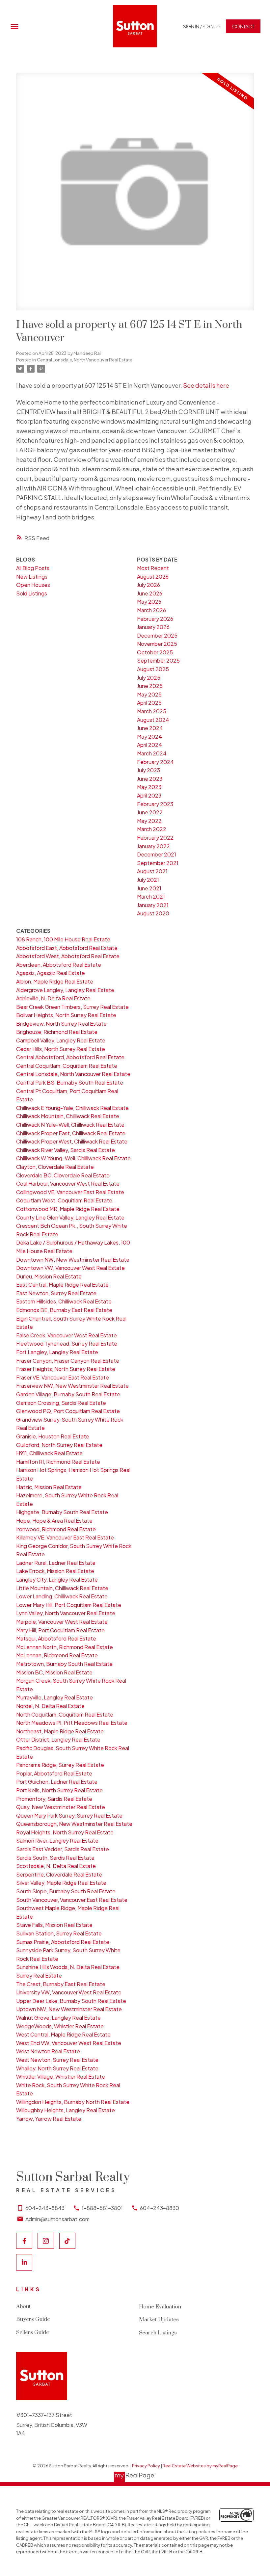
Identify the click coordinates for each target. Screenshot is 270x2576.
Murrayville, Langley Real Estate (54, 1697)
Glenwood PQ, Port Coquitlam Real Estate (68, 1411)
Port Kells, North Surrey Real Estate (59, 1790)
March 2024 (152, 753)
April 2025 (149, 703)
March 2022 (152, 829)
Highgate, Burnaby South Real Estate (62, 1512)
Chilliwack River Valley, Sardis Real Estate (66, 1150)
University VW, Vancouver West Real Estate (69, 1992)
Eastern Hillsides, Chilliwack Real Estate (64, 1301)
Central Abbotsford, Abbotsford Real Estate (70, 1057)
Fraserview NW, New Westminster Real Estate (72, 1386)
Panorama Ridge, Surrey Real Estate (60, 1765)
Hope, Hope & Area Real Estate (54, 1521)
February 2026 (155, 619)
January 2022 (153, 846)
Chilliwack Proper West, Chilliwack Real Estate (72, 1141)
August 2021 (152, 871)
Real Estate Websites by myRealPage (200, 2466)
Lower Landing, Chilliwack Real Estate (62, 1596)
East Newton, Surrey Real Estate (56, 1293)
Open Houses (33, 585)
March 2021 (151, 896)
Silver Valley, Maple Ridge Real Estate (61, 1883)
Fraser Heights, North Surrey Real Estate (66, 1369)
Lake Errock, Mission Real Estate (55, 1571)
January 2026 (153, 627)
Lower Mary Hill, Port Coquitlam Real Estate (69, 1605)
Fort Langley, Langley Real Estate (57, 1352)
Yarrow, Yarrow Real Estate (49, 2119)
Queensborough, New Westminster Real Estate (74, 1824)
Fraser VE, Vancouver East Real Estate (63, 1377)
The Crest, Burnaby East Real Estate (61, 1984)
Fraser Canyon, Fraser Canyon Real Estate (68, 1361)
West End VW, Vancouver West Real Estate (69, 2043)
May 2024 (149, 736)
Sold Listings (32, 593)
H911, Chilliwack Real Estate (49, 1453)
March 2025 (152, 711)
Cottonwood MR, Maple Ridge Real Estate (68, 1209)
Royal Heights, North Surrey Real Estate (65, 1832)
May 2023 (149, 787)
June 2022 (150, 812)
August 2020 (153, 913)
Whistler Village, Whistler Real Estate (61, 2077)
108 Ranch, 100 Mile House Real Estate (63, 939)
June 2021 (149, 888)
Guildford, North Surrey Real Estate (59, 1445)
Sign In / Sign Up (202, 26)
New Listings (32, 577)
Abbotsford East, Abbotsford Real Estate (67, 948)
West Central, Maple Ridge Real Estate (63, 2034)
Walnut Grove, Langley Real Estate (58, 2018)
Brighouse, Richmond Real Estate (57, 1032)
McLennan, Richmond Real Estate (57, 1655)
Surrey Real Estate (39, 1975)
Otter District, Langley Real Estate (58, 1739)
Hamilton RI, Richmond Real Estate (58, 1462)
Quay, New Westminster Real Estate (61, 1807)
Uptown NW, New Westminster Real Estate (69, 2009)
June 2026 (150, 593)
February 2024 (155, 762)
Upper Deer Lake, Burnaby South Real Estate (71, 2001)
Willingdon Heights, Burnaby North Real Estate (73, 2102)
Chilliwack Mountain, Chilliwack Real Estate (68, 1116)
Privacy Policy (146, 2466)
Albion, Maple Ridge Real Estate (55, 981)
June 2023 (150, 779)
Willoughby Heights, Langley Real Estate (66, 2110)
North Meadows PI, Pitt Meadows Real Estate (72, 1723)
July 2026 (148, 585)
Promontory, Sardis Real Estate (54, 1799)
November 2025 (157, 644)
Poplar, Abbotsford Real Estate (54, 1773)
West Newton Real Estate (48, 2051)
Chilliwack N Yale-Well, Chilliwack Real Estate (70, 1125)
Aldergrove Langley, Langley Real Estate (65, 990)
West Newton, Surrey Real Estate (57, 2060)
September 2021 (158, 863)
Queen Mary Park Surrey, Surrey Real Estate (69, 1815)
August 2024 (153, 720)
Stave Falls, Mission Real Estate (54, 1925)
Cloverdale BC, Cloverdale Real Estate (63, 1175)
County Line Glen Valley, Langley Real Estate (70, 1217)
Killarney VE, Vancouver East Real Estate (65, 1537)
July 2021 (148, 880)
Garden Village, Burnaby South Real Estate (68, 1394)
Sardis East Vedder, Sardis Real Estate (63, 1849)
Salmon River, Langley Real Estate (57, 1840)
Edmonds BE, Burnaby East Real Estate (64, 1310)
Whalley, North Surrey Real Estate (57, 2068)
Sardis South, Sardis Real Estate (55, 1858)
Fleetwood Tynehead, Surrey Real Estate (67, 1343)
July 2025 (149, 678)
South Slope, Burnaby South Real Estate (66, 1891)
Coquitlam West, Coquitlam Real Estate (64, 1200)
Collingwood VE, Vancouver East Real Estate (70, 1192)
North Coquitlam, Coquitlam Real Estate (65, 1714)
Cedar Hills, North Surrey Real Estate (61, 1049)
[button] (202, 26)
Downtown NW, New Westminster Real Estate (73, 1260)
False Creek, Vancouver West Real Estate (67, 1335)
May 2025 (149, 694)
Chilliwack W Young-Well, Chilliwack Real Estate (73, 1158)
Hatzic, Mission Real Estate (49, 1487)
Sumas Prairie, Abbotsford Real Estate (63, 1942)
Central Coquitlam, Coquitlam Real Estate (67, 1066)
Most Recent (153, 568)
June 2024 (150, 728)
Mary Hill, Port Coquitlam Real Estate (60, 1630)
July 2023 (148, 770)
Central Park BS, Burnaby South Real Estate (70, 1082)
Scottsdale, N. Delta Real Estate (56, 1866)
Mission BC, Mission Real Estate (54, 1672)
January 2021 (153, 905)
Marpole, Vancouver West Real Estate (62, 1622)
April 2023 (149, 795)
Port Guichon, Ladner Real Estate (57, 1782)
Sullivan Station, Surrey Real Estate (59, 1933)
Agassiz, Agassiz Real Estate (51, 973)
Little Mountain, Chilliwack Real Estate (62, 1588)
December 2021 (157, 854)
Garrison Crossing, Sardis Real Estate (61, 1403)
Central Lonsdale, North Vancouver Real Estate (85, 360)
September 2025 (158, 660)
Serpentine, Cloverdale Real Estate (59, 1874)
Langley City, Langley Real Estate (57, 1579)
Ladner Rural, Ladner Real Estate (56, 1563)
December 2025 (157, 635)
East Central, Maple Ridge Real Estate (62, 1285)
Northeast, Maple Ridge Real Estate (60, 1731)
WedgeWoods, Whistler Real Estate (60, 2026)
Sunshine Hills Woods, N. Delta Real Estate (68, 1967)
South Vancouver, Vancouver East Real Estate (72, 1900)
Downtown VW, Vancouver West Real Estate (70, 1268)
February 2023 (155, 804)
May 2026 (149, 602)
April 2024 (149, 745)
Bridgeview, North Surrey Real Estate (61, 1024)
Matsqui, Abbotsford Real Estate (56, 1638)
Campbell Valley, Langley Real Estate (61, 1040)
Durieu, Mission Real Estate (49, 1276)
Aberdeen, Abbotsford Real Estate (59, 965)
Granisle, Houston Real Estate (53, 1436)
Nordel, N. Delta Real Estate (50, 1706)
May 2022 (149, 821)
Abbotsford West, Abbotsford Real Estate (68, 956)
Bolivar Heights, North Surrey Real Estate (66, 1015)
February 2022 (155, 838)
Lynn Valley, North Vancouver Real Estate (66, 1613)
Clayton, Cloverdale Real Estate (55, 1167)
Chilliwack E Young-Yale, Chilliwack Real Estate (72, 1108)
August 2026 (153, 577)
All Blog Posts (33, 568)
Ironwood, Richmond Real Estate (56, 1529)
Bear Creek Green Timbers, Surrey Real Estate (72, 1007)
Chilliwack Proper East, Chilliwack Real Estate (71, 1133)
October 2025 (155, 652)
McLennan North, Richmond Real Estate (65, 1647)
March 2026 (151, 610)
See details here (206, 385)
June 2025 (150, 686)
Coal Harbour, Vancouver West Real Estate (68, 1183)
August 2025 (153, 669)
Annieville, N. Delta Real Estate (53, 998)
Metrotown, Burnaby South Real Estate (64, 1664)
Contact (243, 26)
